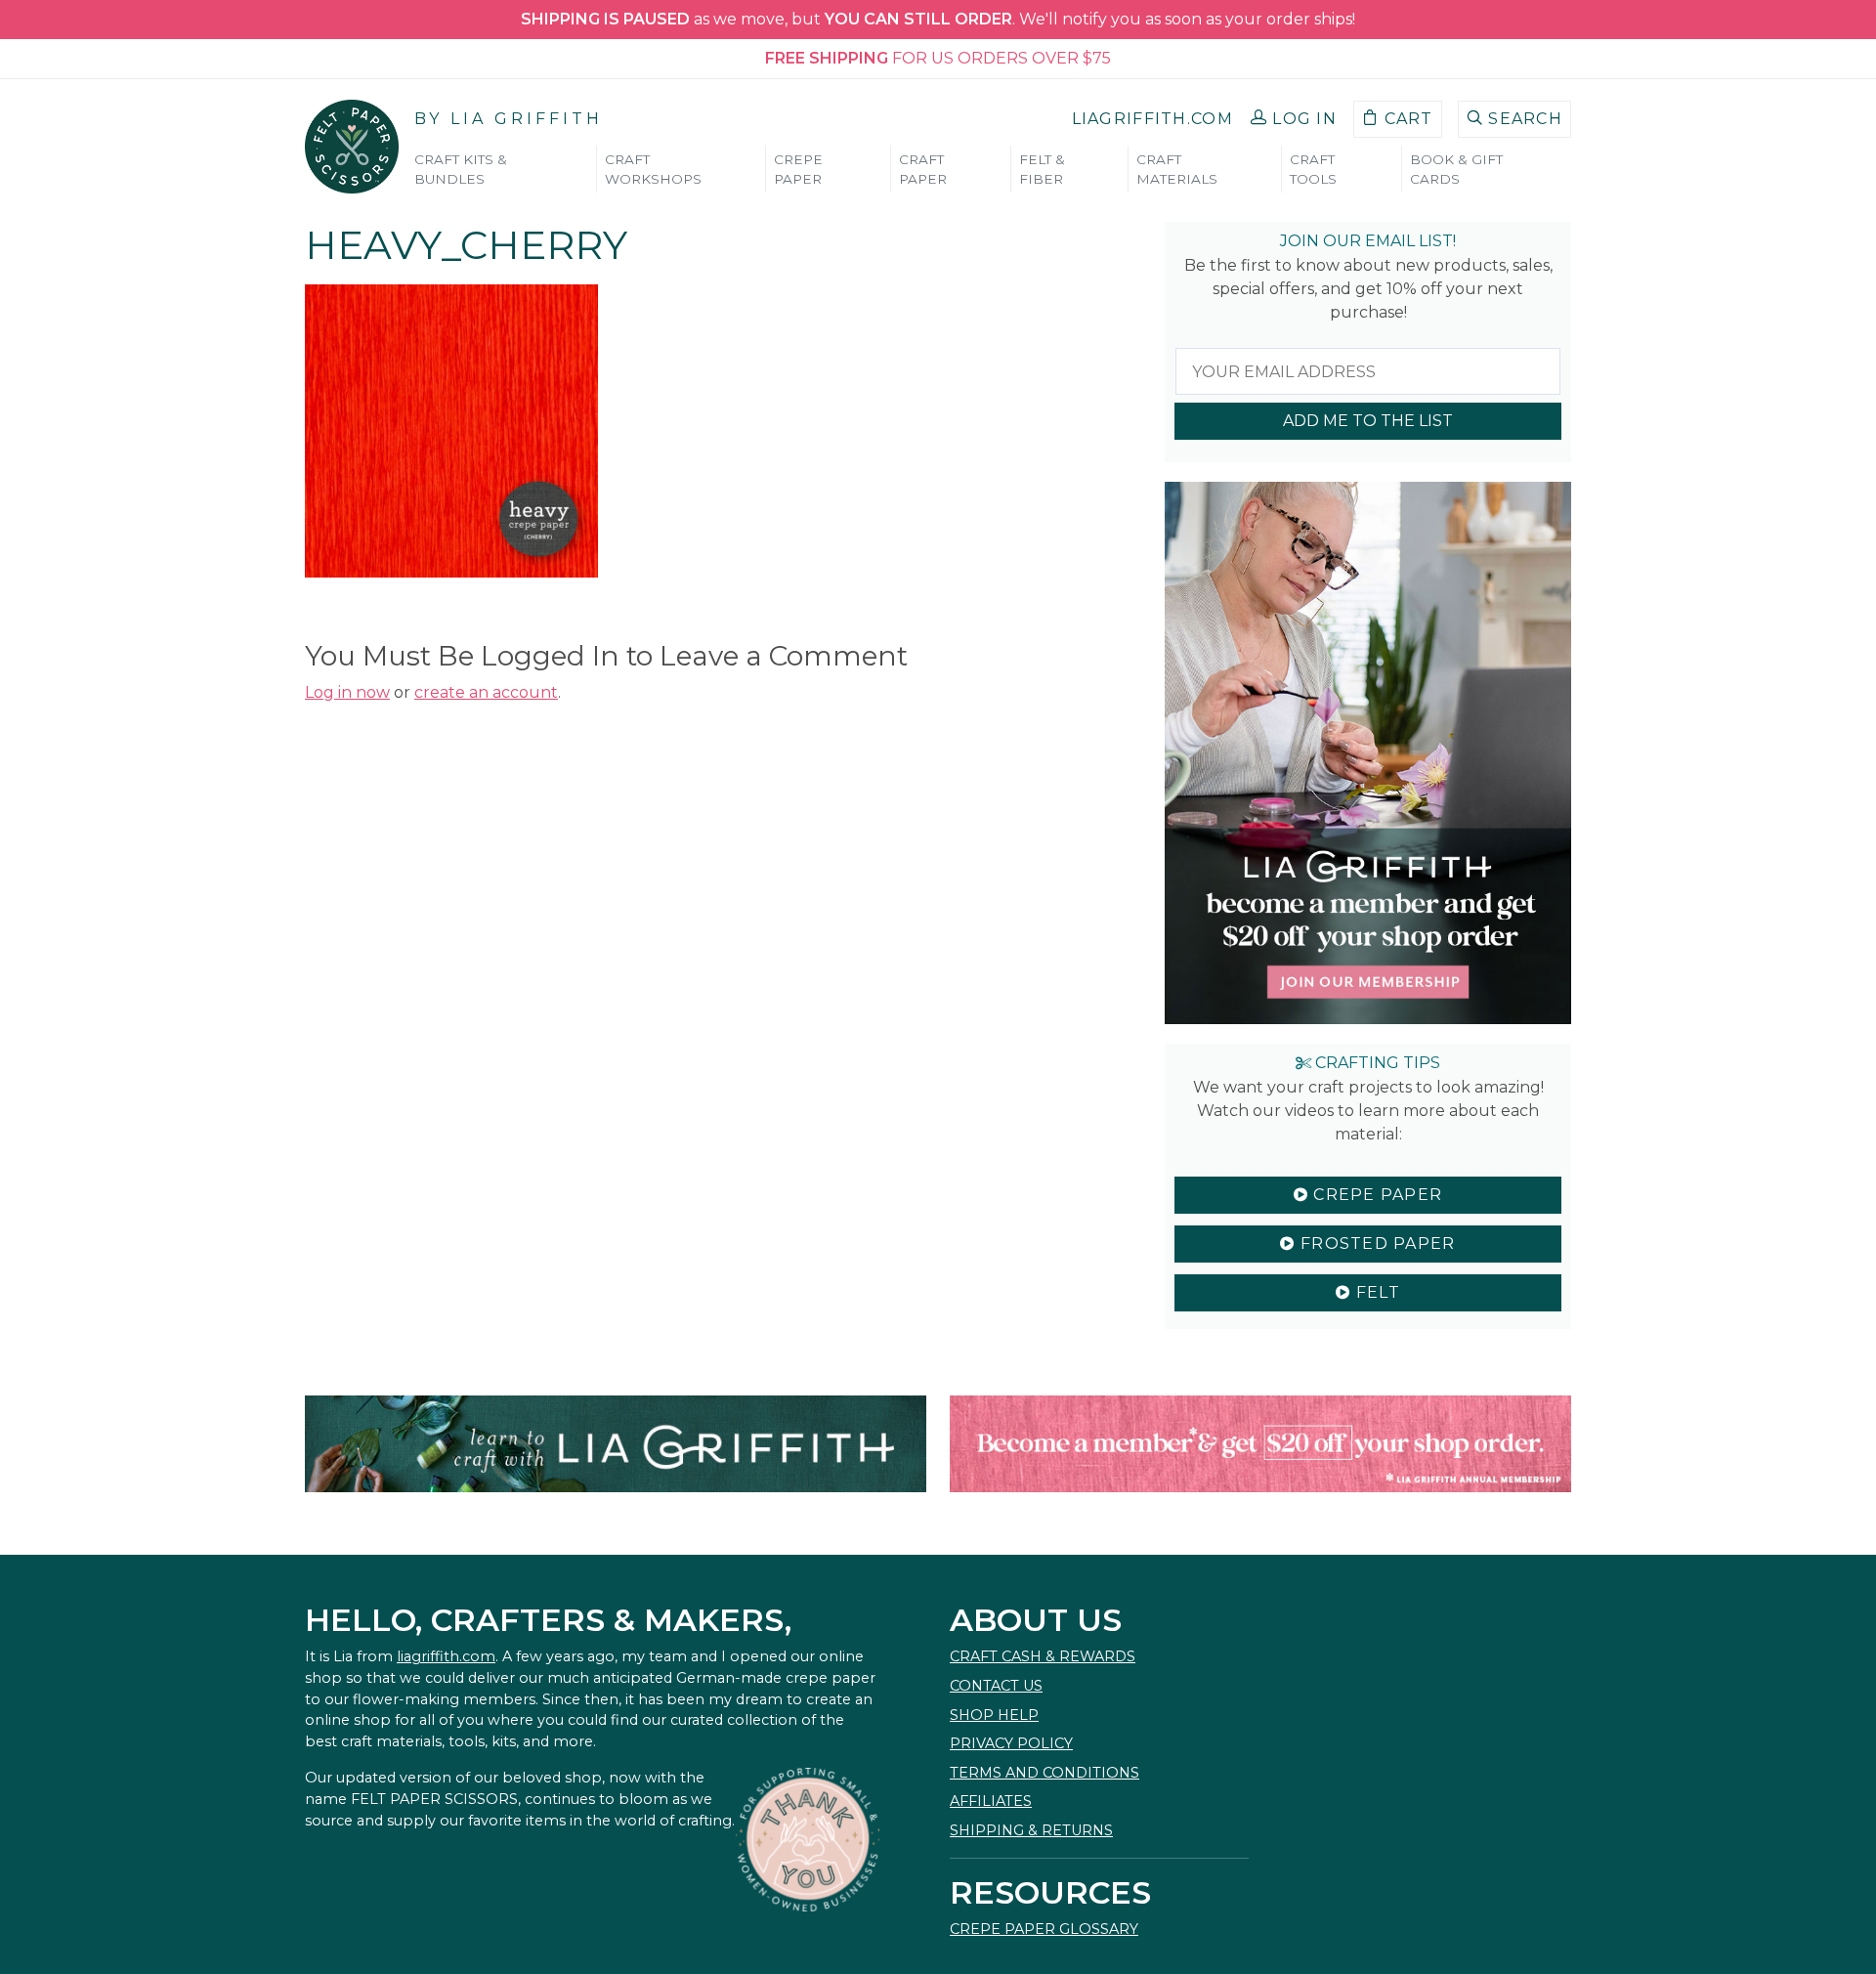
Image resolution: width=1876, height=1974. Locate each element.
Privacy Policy (1011, 1743)
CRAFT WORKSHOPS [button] (653, 169)
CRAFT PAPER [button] (923, 169)
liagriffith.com (446, 1656)
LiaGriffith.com (1152, 119)
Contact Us (996, 1686)
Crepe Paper (1375, 1195)
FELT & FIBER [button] (1042, 169)
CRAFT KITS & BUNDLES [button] (461, 169)
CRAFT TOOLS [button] (1313, 169)
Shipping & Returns (1031, 1830)
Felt (1375, 1292)
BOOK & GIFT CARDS (1456, 169)
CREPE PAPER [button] (798, 169)
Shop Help (994, 1715)
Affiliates (991, 1801)
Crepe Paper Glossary (1044, 1929)
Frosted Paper (1376, 1244)
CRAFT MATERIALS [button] (1177, 169)
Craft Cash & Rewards (1043, 1656)
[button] (1294, 119)
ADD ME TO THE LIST (1368, 421)
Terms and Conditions (1045, 1773)
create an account (486, 692)
